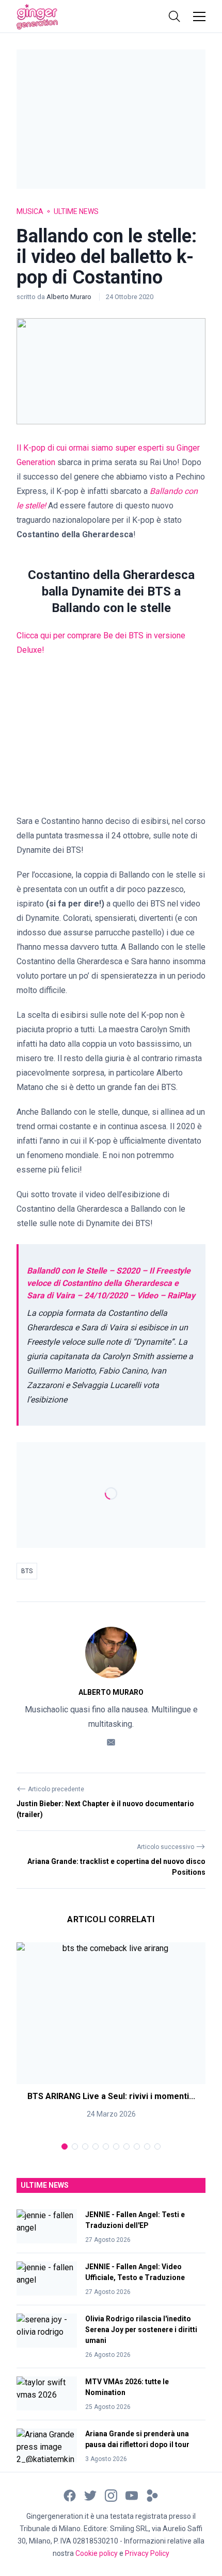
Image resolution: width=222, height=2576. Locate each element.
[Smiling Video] (152, 2495)
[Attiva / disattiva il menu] (199, 16)
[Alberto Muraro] (111, 1653)
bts (27, 1571)
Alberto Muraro (70, 297)
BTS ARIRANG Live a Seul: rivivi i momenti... (111, 2096)
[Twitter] (90, 2495)
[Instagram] (111, 2495)
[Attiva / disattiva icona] (175, 16)
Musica (30, 211)
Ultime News (76, 211)
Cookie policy (97, 2553)
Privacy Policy (147, 2553)
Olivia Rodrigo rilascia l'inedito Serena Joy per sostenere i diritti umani (141, 2330)
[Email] (111, 1741)
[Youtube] (132, 2495)
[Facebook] (70, 2495)
